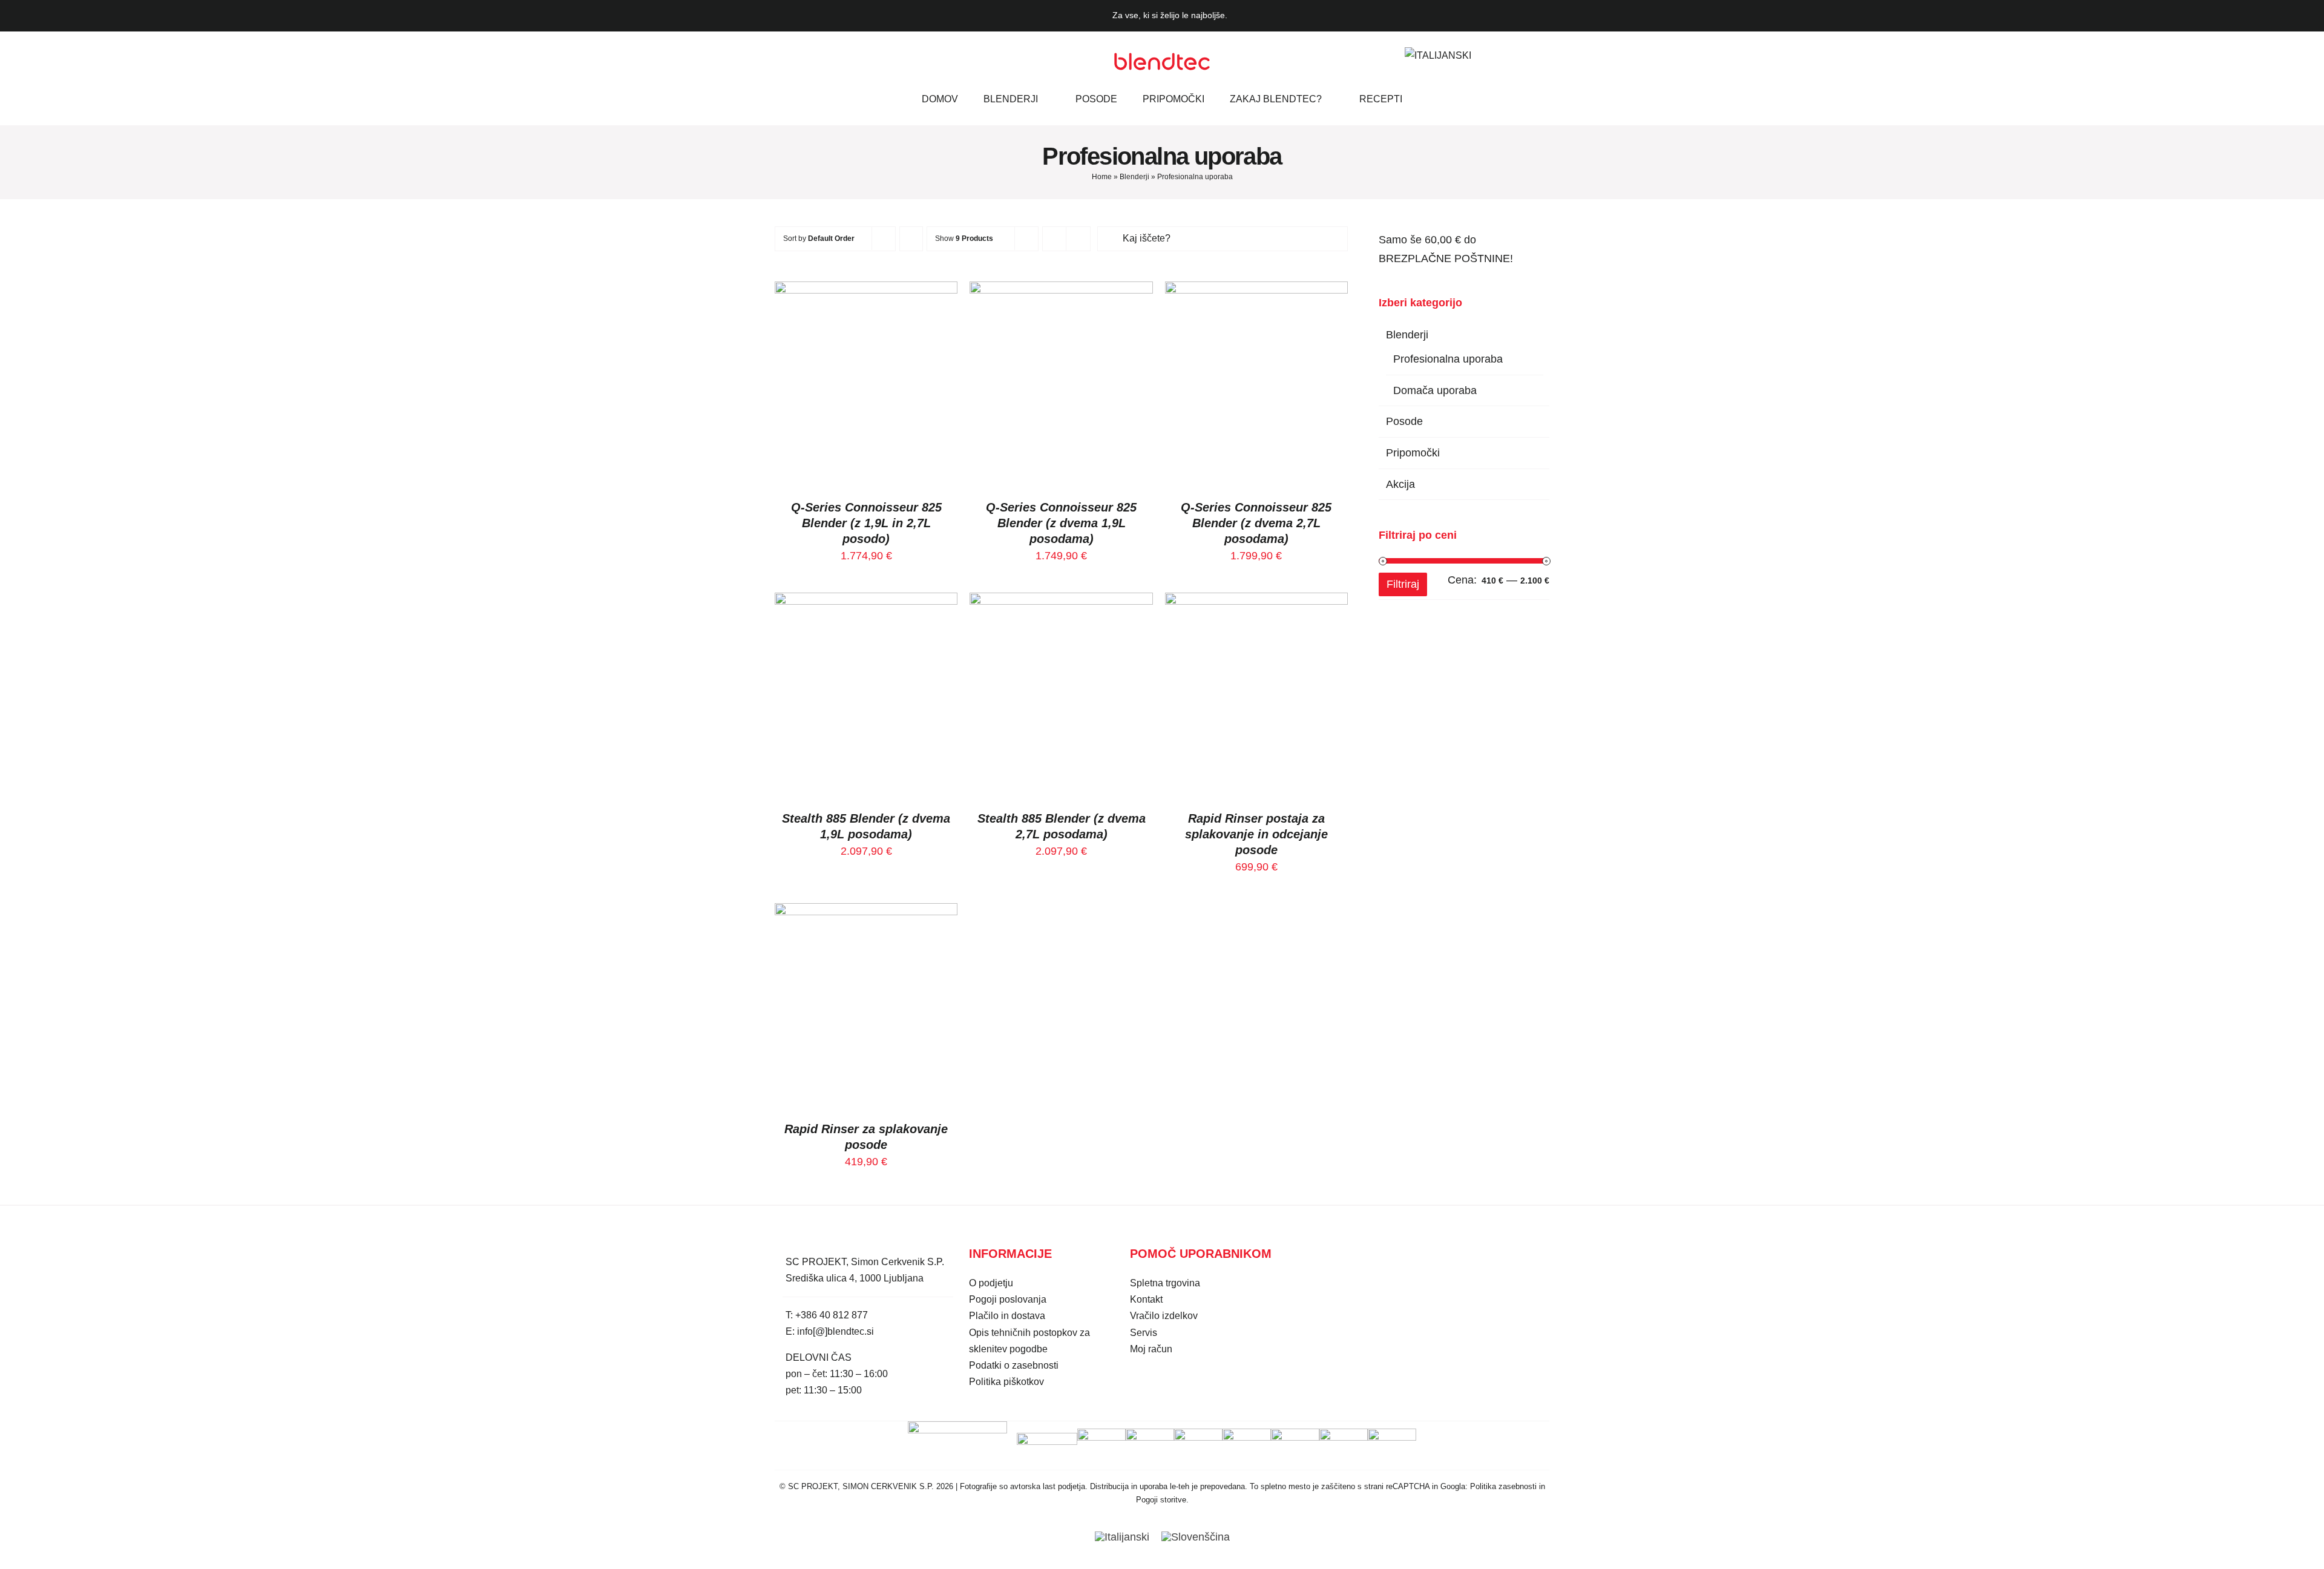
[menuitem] (1438, 55)
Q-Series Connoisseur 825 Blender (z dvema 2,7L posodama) (1256, 523)
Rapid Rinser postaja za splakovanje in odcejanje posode (1256, 834)
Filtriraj (1403, 584)
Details (866, 391)
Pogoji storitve (1161, 1500)
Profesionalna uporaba (1448, 359)
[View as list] (1078, 239)
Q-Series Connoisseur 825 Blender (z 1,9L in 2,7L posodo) (866, 523)
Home (1102, 177)
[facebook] (780, 56)
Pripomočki (1413, 453)
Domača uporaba (1435, 390)
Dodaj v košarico (858, 377)
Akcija (1400, 484)
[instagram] (801, 56)
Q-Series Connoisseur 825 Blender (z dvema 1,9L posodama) (1061, 523)
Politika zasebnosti (1503, 1486)
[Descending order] (911, 239)
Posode (1404, 421)
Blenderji (1134, 177)
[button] (1486, 55)
